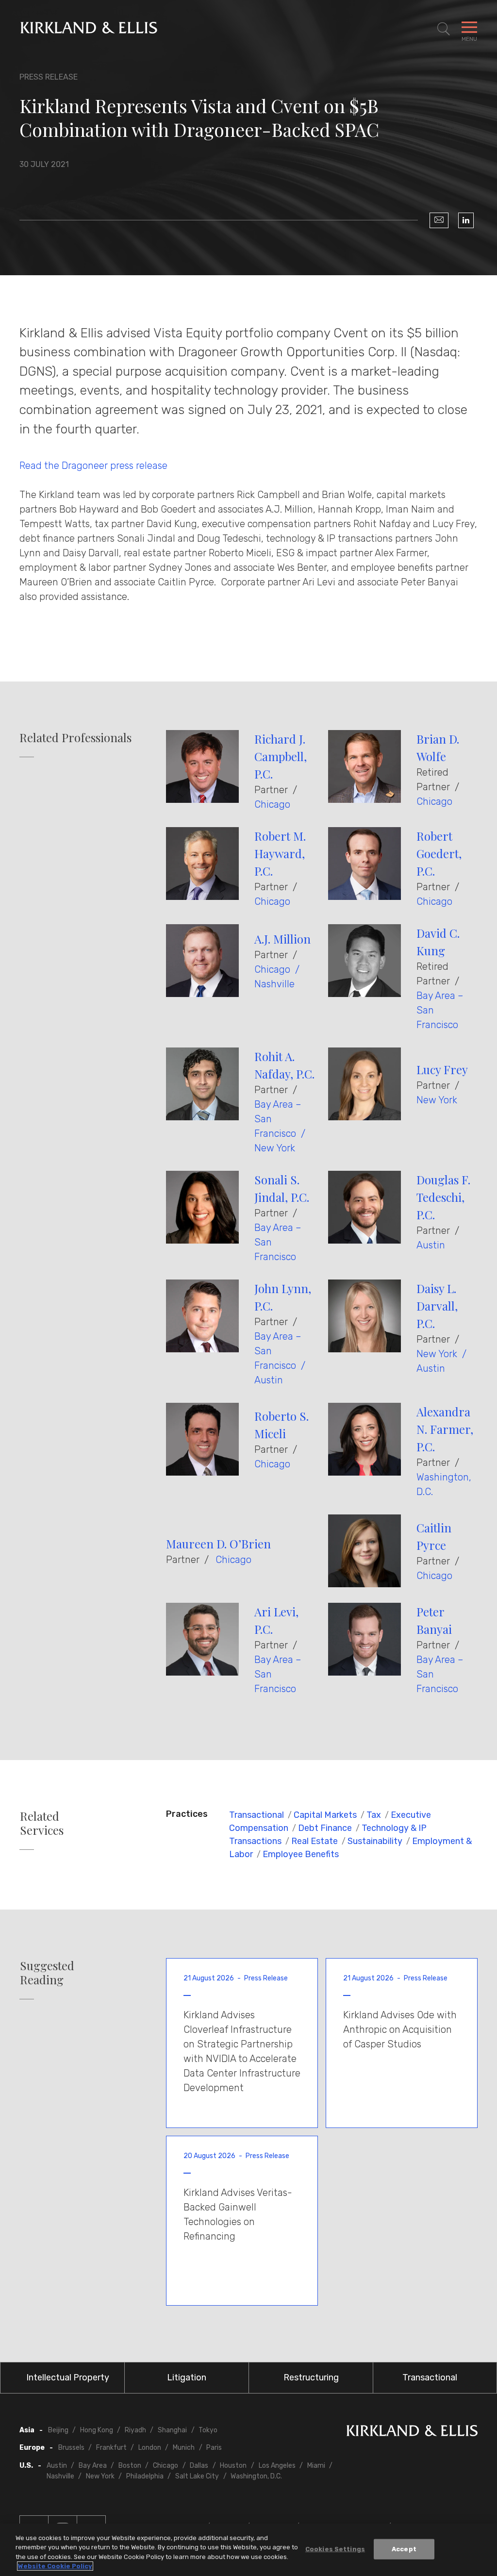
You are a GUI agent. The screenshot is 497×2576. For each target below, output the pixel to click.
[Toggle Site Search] (444, 29)
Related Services (42, 1823)
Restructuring (311, 2377)
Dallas (199, 2466)
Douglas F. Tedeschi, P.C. (443, 1197)
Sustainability (375, 1841)
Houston (233, 2466)
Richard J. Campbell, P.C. (281, 756)
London (150, 2448)
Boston (130, 2466)
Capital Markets (325, 1815)
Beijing (58, 2430)
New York (275, 1148)
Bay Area (93, 2466)
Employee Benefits (301, 1854)
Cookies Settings (335, 2549)
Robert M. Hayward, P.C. (280, 853)
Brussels (71, 2448)
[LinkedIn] (466, 220)
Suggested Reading (47, 1973)
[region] (248, 2550)
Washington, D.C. (256, 2476)
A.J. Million (282, 939)
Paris (214, 2448)
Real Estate (315, 1841)
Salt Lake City (197, 2476)
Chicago (272, 804)
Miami (316, 2466)
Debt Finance (325, 1828)
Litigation (187, 2377)
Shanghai (172, 2430)
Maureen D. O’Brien (218, 1544)
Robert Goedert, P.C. (439, 853)
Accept (404, 2549)
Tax (374, 1815)
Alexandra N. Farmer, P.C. (445, 1429)
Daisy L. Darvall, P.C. (437, 1306)
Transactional (257, 1815)
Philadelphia (145, 2476)
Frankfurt (111, 2448)
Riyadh (135, 2430)
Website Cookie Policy (55, 2566)
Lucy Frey (442, 1069)
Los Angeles (277, 2466)
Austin (431, 1245)
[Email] (439, 220)
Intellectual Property (68, 2377)
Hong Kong (97, 2430)
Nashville (274, 984)
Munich (184, 2448)
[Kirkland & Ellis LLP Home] (412, 2433)
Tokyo (208, 2430)
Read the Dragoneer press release (93, 465)
